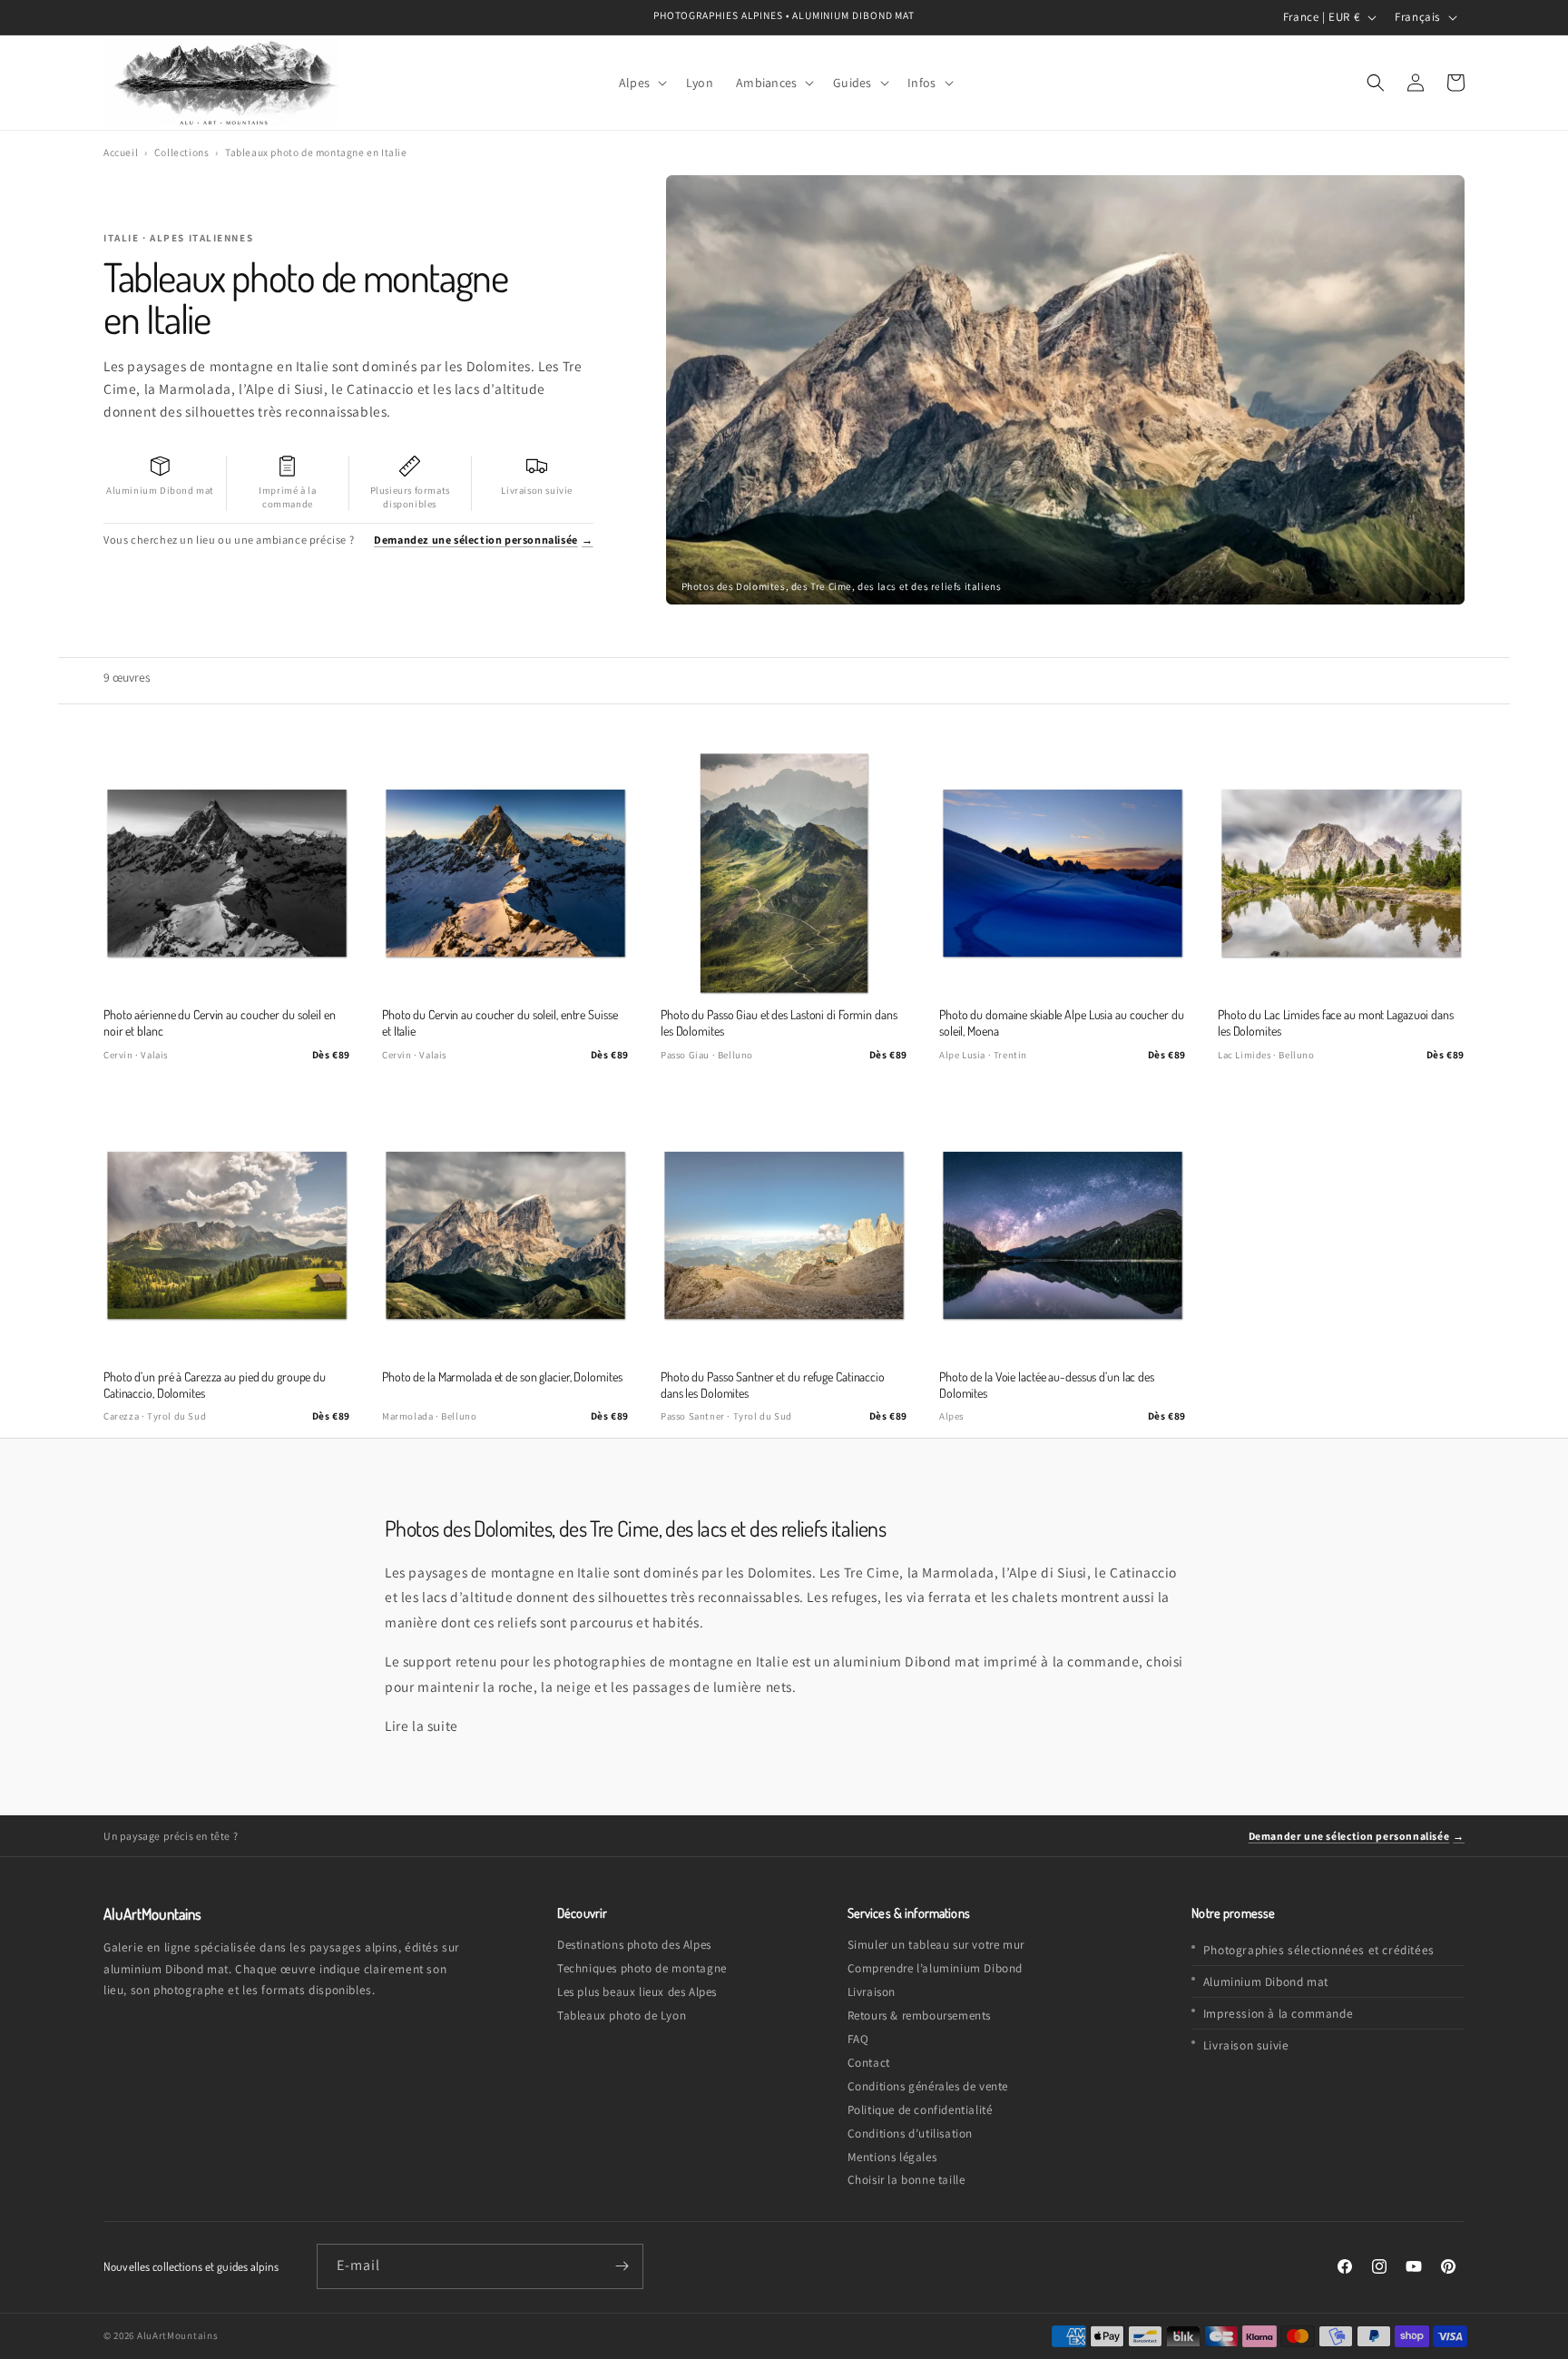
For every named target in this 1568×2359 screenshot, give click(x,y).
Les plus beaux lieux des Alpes (637, 1992)
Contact (869, 2063)
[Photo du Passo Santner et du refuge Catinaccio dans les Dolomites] (784, 1235)
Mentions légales (892, 2157)
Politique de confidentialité (920, 2110)
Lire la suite (421, 1725)
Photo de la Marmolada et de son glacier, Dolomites (502, 1376)
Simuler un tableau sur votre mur (936, 1945)
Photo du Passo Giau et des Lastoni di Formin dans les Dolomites (779, 1022)
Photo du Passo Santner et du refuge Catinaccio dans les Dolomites (773, 1385)
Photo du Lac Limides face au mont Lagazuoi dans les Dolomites (1336, 1022)
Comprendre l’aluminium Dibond (935, 1968)
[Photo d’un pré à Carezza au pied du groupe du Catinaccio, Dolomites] (227, 1235)
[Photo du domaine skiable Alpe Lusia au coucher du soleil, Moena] (1063, 873)
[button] (641, 82)
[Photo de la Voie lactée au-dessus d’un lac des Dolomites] (1063, 1235)
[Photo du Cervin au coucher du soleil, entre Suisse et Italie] (505, 873)
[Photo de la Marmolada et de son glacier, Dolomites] (505, 1235)
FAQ (858, 2039)
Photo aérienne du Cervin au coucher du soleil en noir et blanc (220, 1022)
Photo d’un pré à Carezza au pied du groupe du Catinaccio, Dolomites (215, 1385)
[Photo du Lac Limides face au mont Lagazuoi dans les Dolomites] (1341, 873)
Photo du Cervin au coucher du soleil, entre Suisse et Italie (500, 1022)
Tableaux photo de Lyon (622, 2015)
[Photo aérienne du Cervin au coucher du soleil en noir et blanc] (227, 873)
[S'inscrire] (622, 2266)
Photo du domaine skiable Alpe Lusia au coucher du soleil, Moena (1062, 1022)
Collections (182, 152)
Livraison (872, 1992)
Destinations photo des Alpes (634, 1945)
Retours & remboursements (919, 2015)
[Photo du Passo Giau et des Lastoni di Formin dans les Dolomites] (784, 873)
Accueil (121, 152)
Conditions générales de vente (928, 2086)
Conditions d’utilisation (910, 2133)
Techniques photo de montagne (642, 1968)
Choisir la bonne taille (906, 2180)
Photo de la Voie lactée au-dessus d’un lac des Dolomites (1047, 1385)
